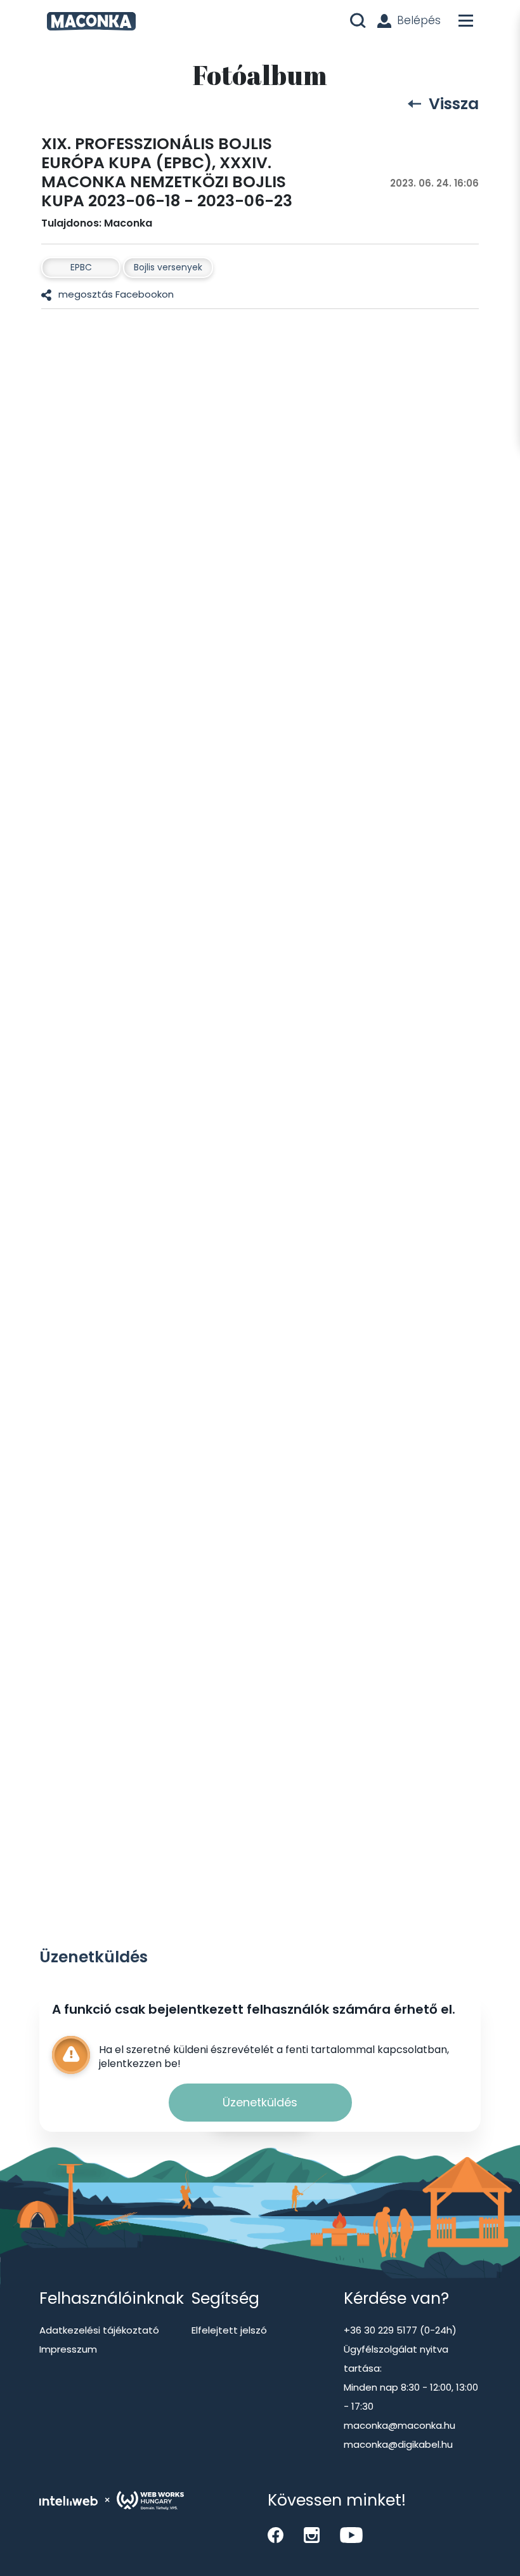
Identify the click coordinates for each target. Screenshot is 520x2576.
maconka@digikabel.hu (398, 2444)
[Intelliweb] (68, 2500)
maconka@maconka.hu (400, 2425)
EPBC (81, 267)
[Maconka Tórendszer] (91, 21)
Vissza (454, 104)
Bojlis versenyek (168, 267)
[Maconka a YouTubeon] (351, 2535)
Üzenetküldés (260, 2102)
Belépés (419, 20)
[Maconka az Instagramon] (312, 2535)
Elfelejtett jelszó (229, 2330)
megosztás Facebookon (116, 294)
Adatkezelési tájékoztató (99, 2330)
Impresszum (68, 2349)
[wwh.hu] (150, 2500)
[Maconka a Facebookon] (276, 2535)
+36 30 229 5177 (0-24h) (400, 2330)
